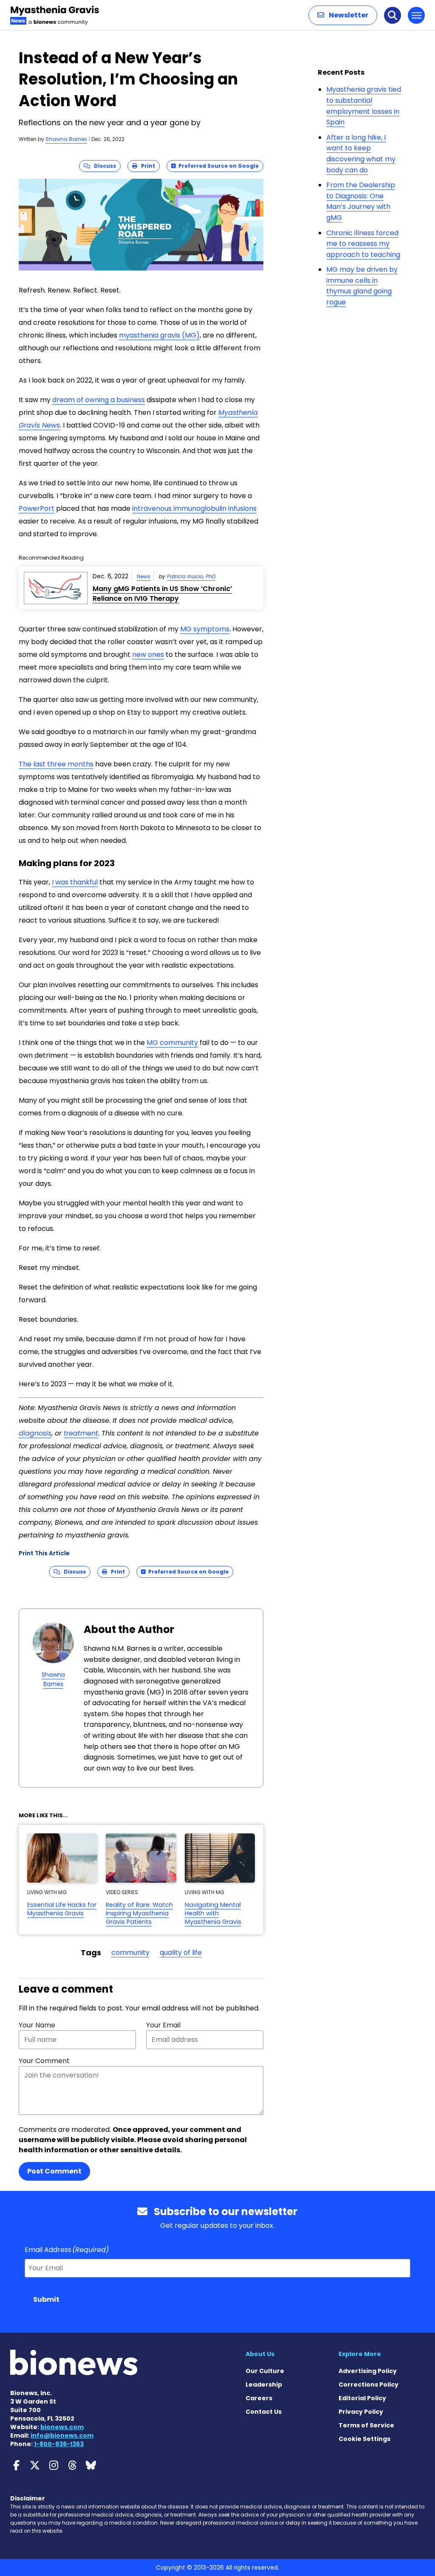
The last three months (56, 764)
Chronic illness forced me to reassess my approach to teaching (363, 244)
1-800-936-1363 (59, 2444)
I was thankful (75, 882)
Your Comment (44, 2061)
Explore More (360, 2354)
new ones (148, 655)
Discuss (103, 166)
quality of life (181, 1952)
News (144, 576)
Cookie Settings (364, 2439)
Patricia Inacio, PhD (191, 576)
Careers (259, 2398)
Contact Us (264, 2412)
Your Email (163, 2025)
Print (146, 166)
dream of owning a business (99, 400)
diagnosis (35, 1433)
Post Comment (54, 2171)
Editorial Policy (362, 2398)
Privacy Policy (361, 2412)
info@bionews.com (62, 2435)
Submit (46, 2299)
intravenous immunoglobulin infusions (194, 508)
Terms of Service (366, 2425)
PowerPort (37, 508)
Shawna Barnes (66, 139)
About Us (260, 2354)
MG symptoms (205, 629)
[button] (343, 15)
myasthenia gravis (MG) (159, 335)
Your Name (37, 2025)
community (130, 1952)
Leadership (264, 2385)
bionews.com (62, 2427)
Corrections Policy (369, 2385)
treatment (81, 1433)
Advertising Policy (368, 2371)
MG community (172, 1043)
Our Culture (265, 2371)
